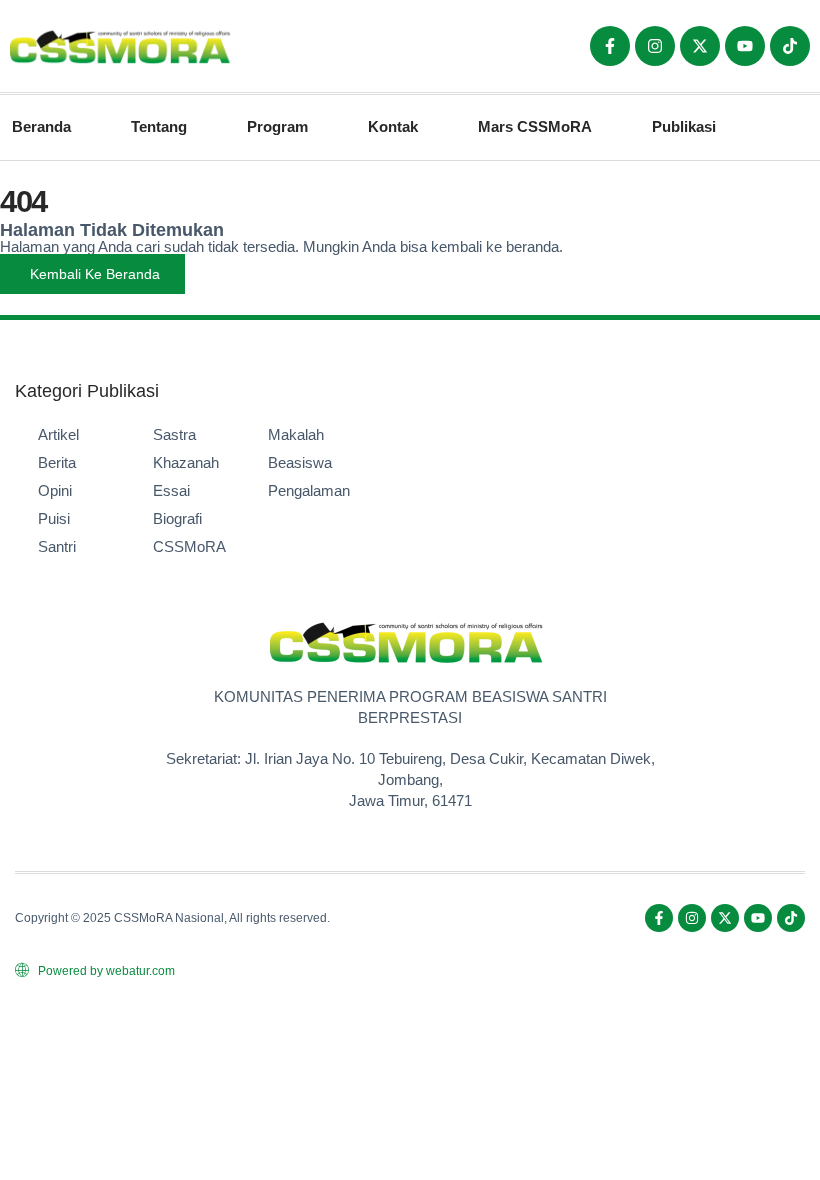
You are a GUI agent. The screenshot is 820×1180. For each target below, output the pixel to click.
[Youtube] (745, 46)
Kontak (393, 126)
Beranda (41, 126)
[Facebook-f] (610, 46)
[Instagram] (655, 46)
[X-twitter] (700, 46)
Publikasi (684, 126)
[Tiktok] (790, 46)
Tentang (159, 126)
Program (277, 126)
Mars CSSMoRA (535, 126)
